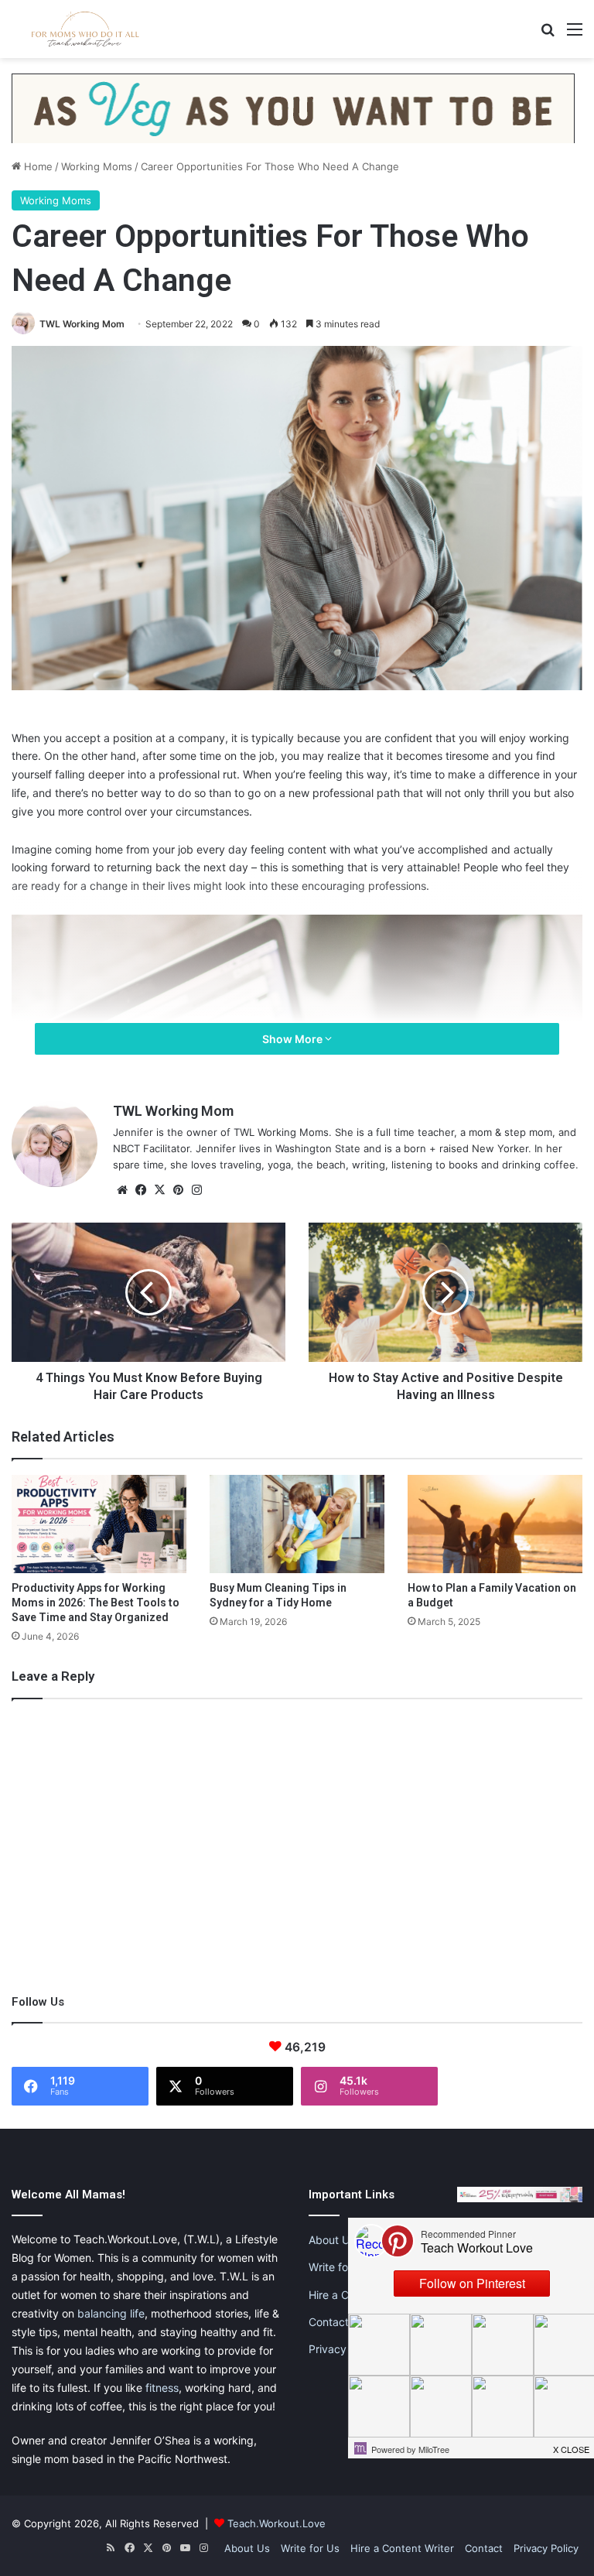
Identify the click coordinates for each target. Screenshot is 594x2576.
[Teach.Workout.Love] (85, 29)
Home (37, 166)
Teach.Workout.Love (277, 2523)
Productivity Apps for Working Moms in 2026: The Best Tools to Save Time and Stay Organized (96, 1603)
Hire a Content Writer (402, 2548)
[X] (159, 1190)
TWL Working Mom (82, 324)
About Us (332, 2240)
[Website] (122, 1190)
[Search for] (548, 34)
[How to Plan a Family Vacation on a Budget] (495, 1524)
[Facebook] (141, 1190)
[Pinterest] (178, 1190)
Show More (294, 1039)
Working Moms (97, 166)
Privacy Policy (344, 2349)
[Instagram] (196, 1190)
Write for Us (338, 2267)
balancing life (111, 2313)
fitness (162, 2388)
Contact (329, 2322)
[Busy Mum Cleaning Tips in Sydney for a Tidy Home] (297, 1524)
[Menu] (575, 34)
